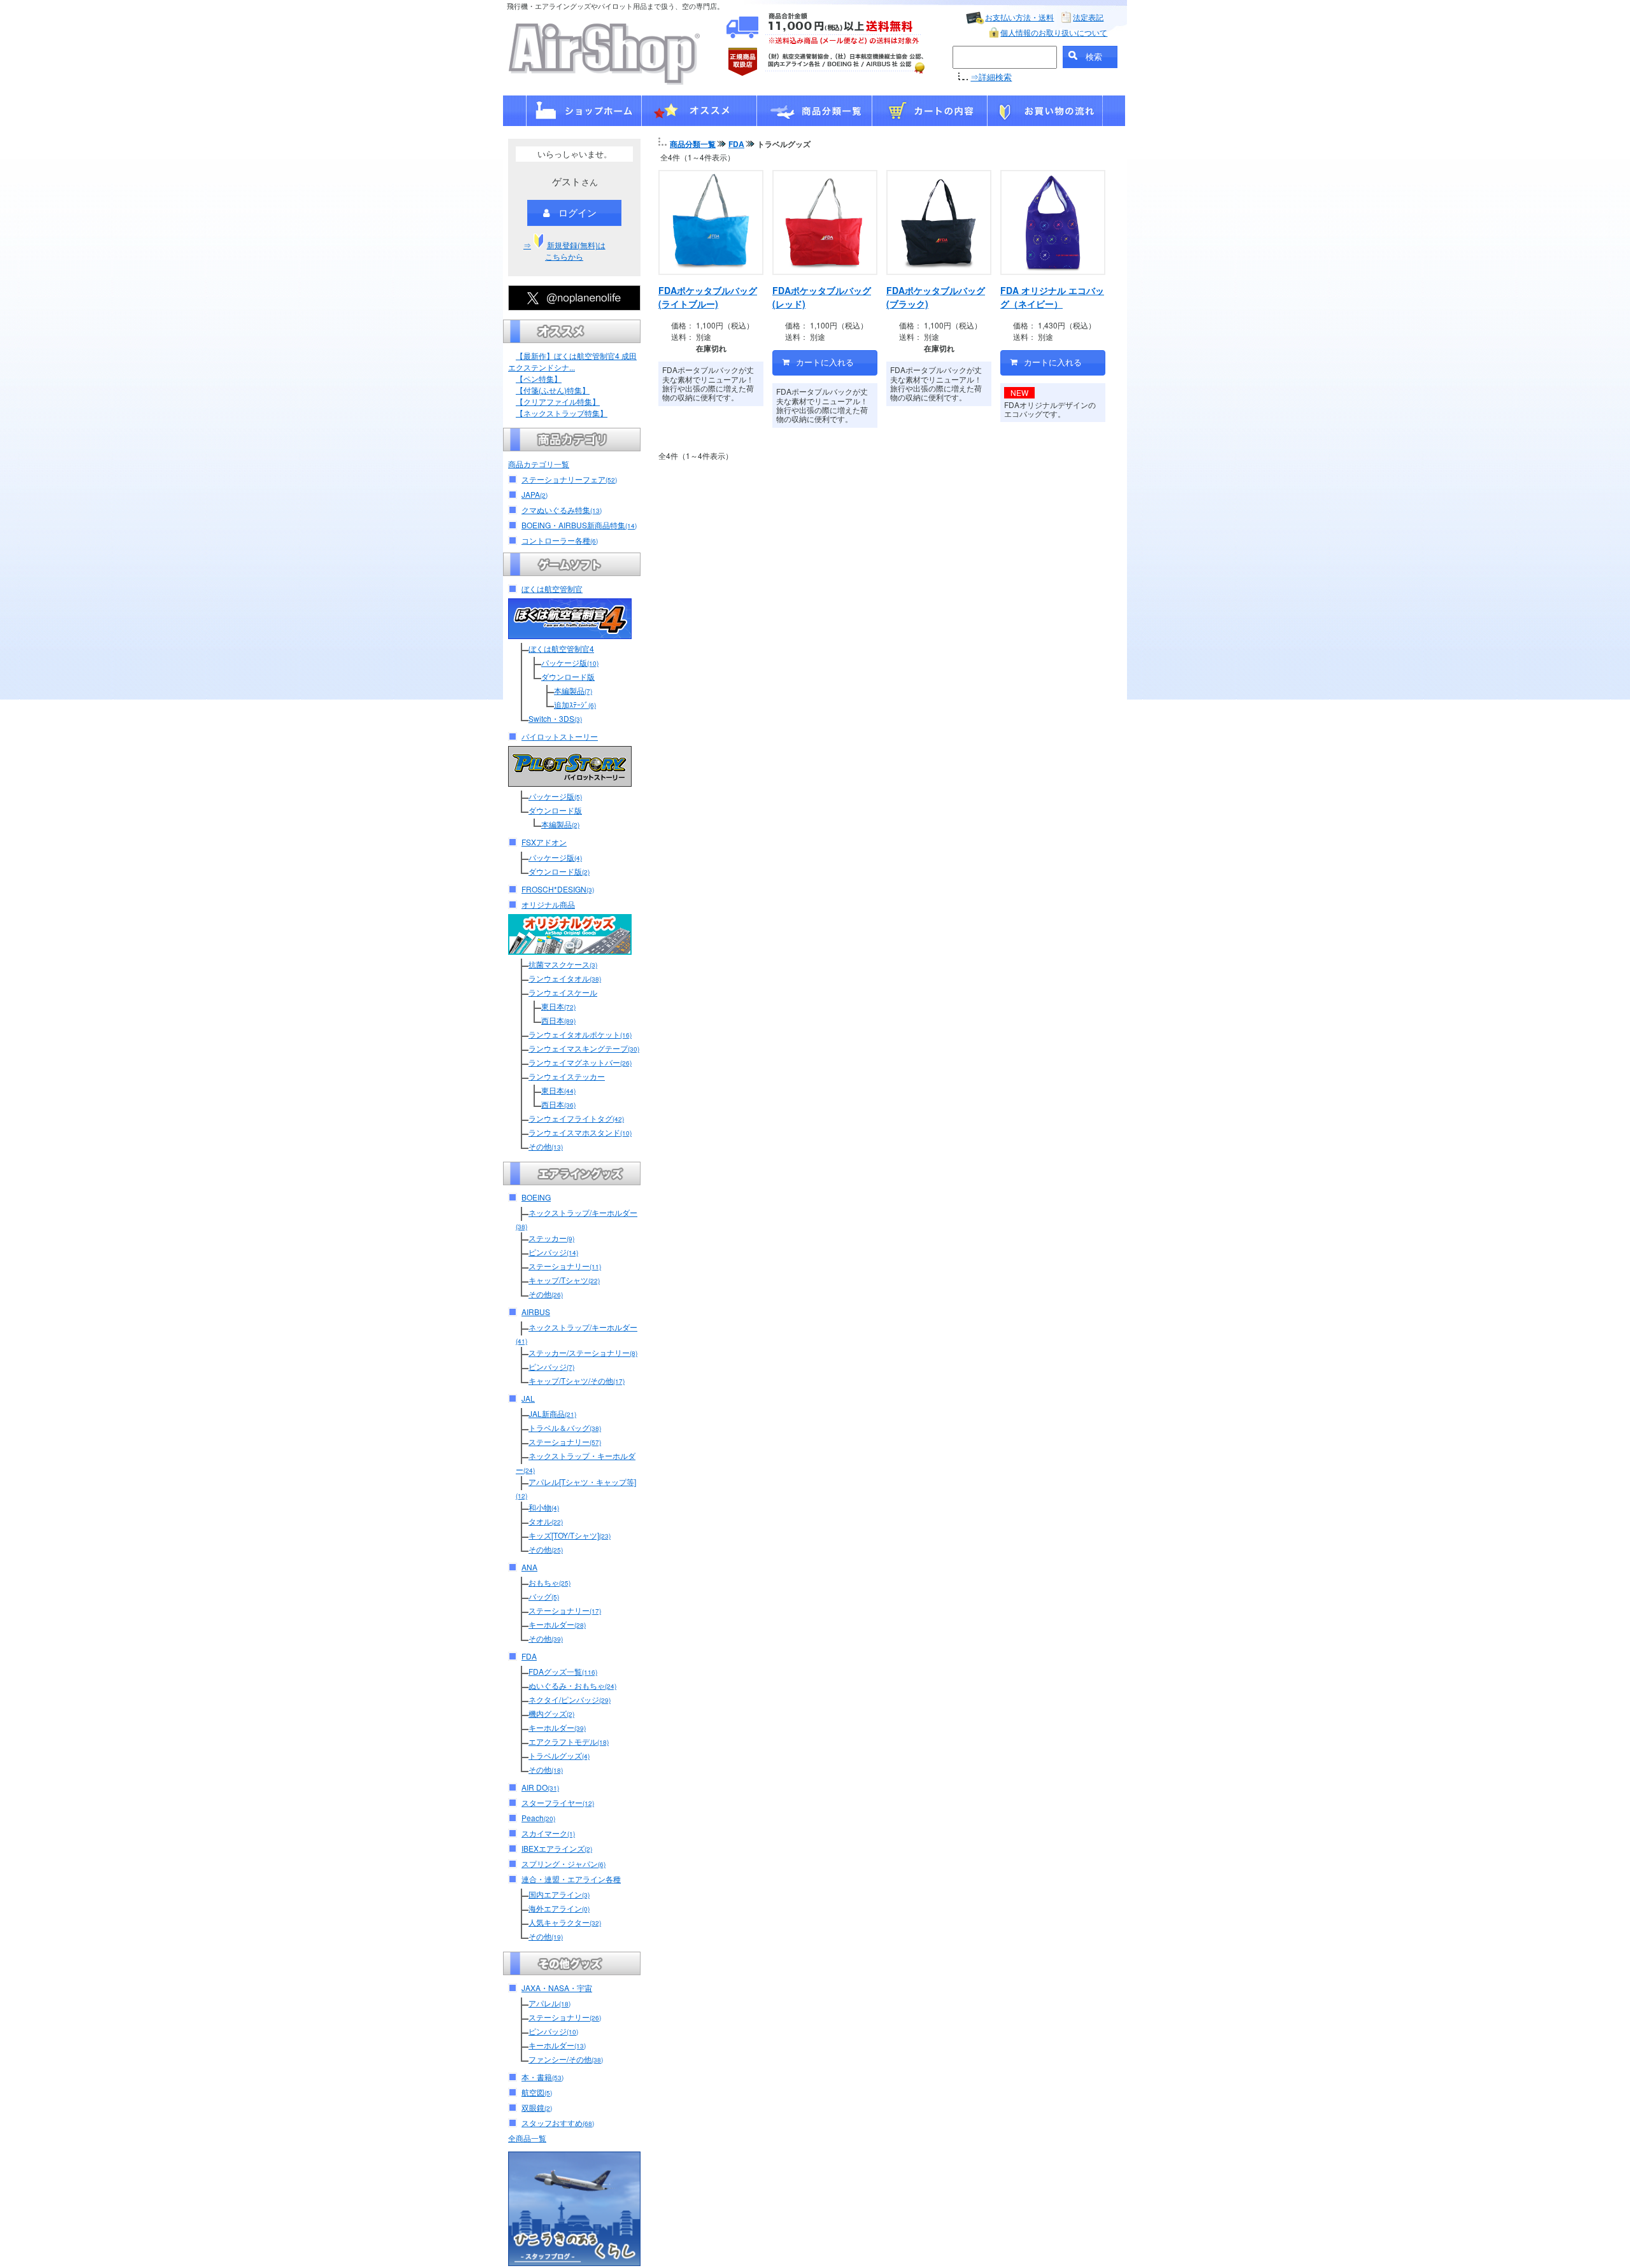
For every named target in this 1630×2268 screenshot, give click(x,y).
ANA (529, 1567)
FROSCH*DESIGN (558, 889)
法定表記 (1088, 17)
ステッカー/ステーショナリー (583, 1352)
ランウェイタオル (565, 978)
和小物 (544, 1507)
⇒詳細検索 (991, 77)
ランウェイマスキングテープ (584, 1048)
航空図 (537, 2092)
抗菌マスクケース (563, 964)
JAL (528, 1398)
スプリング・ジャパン (563, 1863)
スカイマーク (548, 1833)
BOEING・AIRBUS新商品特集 (579, 525)
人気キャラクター (565, 1922)
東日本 (558, 1006)
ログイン (578, 212)
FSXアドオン (544, 842)
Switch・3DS (555, 718)
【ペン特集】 (539, 378)
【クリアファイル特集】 (558, 401)
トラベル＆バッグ (565, 1427)
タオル (546, 1521)
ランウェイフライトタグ (576, 1118)
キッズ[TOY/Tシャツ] (570, 1535)
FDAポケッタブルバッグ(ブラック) (936, 297)
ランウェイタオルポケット (580, 1034)
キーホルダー (557, 1624)
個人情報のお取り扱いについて (1054, 32)
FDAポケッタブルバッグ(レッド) (822, 297)
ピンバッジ (553, 1252)
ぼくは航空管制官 (552, 588)
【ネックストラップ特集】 (562, 413)
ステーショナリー (565, 1266)
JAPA (535, 494)
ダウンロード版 (568, 676)
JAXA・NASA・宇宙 (557, 1988)
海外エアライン (559, 1908)
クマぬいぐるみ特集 (562, 510)
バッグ (544, 1596)
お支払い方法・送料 (1019, 17)
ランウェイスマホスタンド (580, 1132)
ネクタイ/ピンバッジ (570, 1699)
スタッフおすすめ (558, 2123)
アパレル (549, 2003)
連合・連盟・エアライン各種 (571, 1879)
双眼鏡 (537, 2107)
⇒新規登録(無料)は (564, 250)
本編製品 (573, 690)
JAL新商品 (552, 1413)
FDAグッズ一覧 (563, 1671)
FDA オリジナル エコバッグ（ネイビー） (1052, 297)
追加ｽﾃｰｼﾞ (575, 704)
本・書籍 (542, 2077)
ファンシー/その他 (566, 2059)
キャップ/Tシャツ (564, 1280)
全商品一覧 (527, 2138)
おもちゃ (549, 1582)
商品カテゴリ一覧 (539, 464)
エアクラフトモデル (569, 1741)
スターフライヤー (558, 1802)
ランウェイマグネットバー (580, 1062)
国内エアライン (559, 1894)
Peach (538, 1818)
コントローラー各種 (560, 540)
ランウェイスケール (563, 992)
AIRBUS (536, 1312)
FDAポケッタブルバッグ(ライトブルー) (708, 297)
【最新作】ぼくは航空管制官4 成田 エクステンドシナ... (572, 361)
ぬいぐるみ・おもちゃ (572, 1685)
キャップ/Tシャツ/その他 (577, 1380)
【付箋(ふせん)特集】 (553, 390)
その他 (546, 1146)
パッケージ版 (570, 662)
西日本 (558, 1020)
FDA (529, 1656)
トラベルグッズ (559, 1755)
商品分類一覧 (693, 144)
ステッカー (551, 1238)
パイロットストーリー (560, 736)
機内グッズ (551, 1713)
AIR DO (540, 1787)
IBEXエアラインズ (557, 1848)
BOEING (536, 1197)
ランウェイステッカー (567, 1076)
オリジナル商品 (548, 904)
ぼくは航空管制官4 (561, 648)
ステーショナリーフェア (569, 479)
